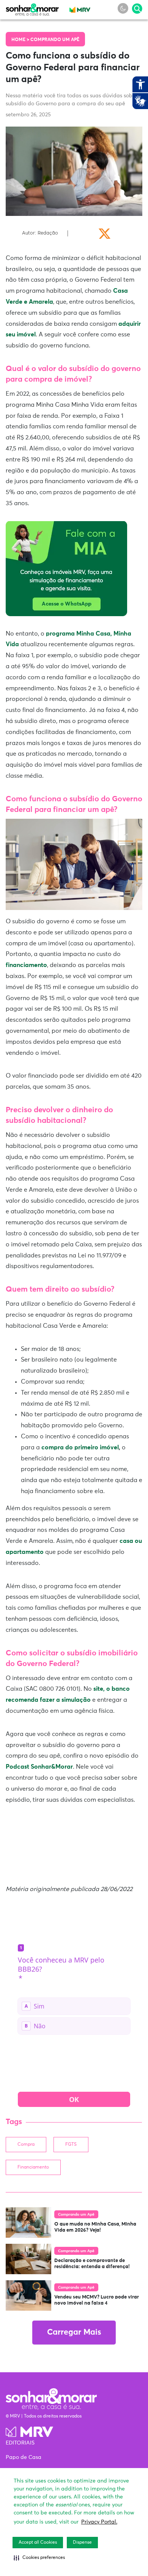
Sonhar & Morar (32, 8)
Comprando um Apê (55, 40)
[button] (39, 2558)
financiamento (26, 965)
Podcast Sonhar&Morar (39, 1767)
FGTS (71, 2145)
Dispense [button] (82, 2543)
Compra (26, 2145)
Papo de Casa (24, 2457)
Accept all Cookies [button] (38, 2543)
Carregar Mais (74, 2333)
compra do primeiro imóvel (80, 1447)
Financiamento (33, 2167)
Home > (21, 40)
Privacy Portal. (99, 2522)
